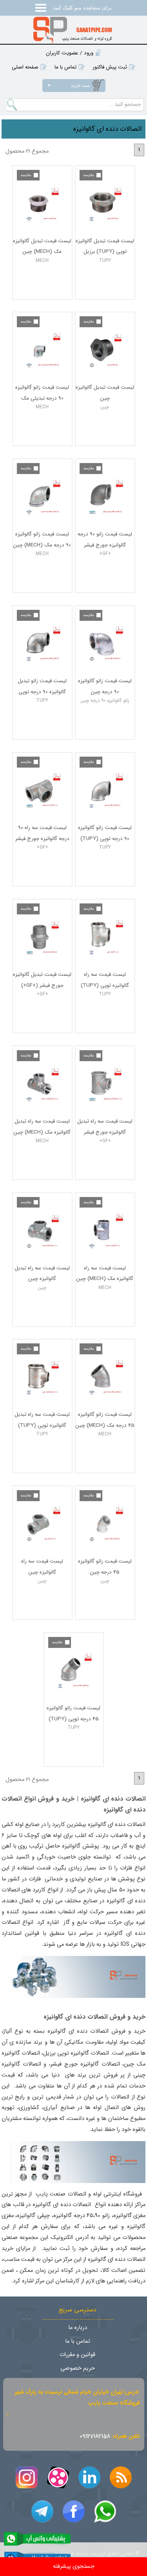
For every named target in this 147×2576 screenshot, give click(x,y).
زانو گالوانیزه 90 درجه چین (105, 700)
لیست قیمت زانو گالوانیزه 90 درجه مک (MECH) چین (42, 539)
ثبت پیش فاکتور (110, 67)
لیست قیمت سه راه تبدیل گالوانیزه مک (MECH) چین (42, 1126)
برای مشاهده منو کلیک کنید (82, 8)
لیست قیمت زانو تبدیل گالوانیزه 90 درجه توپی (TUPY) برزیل (42, 686)
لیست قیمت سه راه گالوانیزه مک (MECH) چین (105, 1273)
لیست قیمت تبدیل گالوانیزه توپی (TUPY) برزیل (105, 246)
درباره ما (78, 2328)
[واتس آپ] (105, 2511)
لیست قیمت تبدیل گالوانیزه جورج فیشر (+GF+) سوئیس (42, 980)
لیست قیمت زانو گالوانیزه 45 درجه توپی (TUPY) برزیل (73, 1713)
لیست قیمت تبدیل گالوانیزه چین (105, 392)
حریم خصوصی (78, 2368)
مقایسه (89, 175)
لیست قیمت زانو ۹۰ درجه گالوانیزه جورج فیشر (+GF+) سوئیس (105, 539)
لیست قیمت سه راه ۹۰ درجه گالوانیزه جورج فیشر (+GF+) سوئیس (42, 833)
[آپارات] (58, 2477)
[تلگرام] (42, 2511)
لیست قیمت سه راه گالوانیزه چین (42, 1566)
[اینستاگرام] (27, 2477)
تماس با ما (65, 67)
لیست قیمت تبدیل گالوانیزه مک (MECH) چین (42, 246)
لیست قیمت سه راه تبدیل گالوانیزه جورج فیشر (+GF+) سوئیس (105, 1126)
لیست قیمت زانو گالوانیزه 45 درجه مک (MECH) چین (105, 1420)
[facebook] (74, 2511)
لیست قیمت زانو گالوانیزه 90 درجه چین (105, 686)
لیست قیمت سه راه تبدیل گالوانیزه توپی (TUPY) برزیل (42, 1420)
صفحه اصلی (25, 67)
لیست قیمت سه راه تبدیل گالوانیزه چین (42, 1273)
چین (105, 407)
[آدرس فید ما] (121, 2477)
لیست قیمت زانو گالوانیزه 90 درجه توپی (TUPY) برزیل (105, 833)
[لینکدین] (89, 2477)
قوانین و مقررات (77, 2355)
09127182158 (95, 2436)
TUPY (105, 260)
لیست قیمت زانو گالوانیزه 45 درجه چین (105, 1566)
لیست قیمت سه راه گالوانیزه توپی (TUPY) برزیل (105, 980)
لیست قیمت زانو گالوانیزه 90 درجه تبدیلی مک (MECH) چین (42, 392)
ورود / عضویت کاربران (70, 53)
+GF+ (105, 554)
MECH (42, 260)
